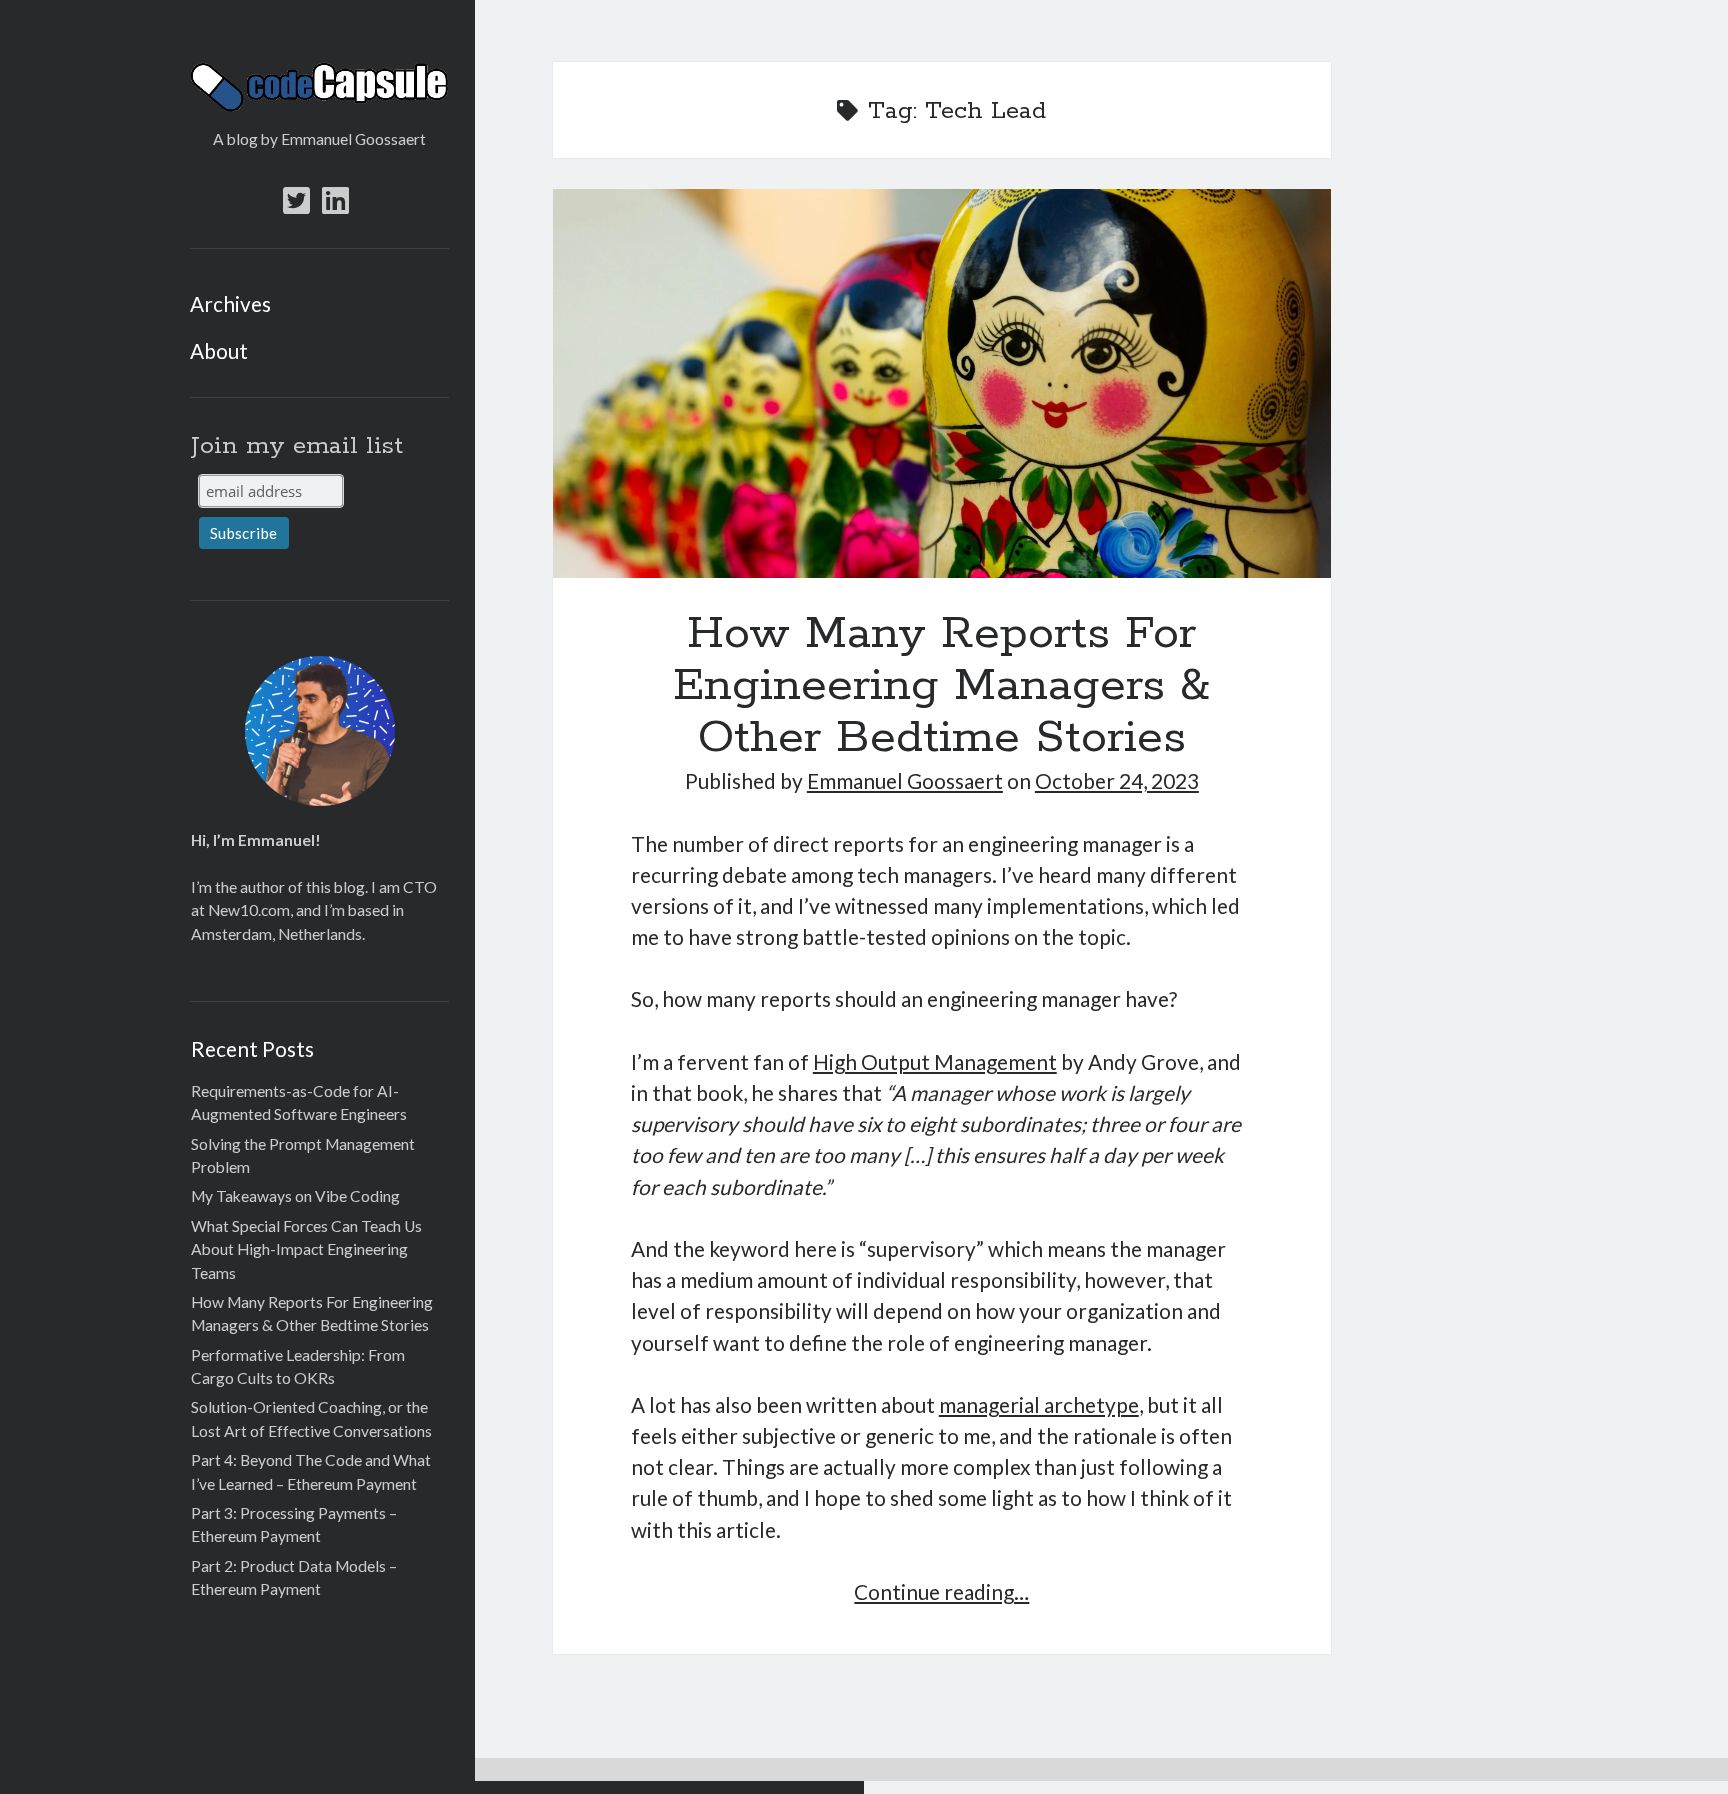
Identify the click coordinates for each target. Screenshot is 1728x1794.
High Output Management (935, 1061)
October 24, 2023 (1117, 780)
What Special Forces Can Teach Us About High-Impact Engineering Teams (306, 1249)
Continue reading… (941, 1591)
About (219, 350)
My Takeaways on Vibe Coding (295, 1196)
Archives (230, 303)
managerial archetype (1039, 1404)
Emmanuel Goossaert (905, 780)
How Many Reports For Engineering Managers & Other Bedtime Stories (942, 383)
